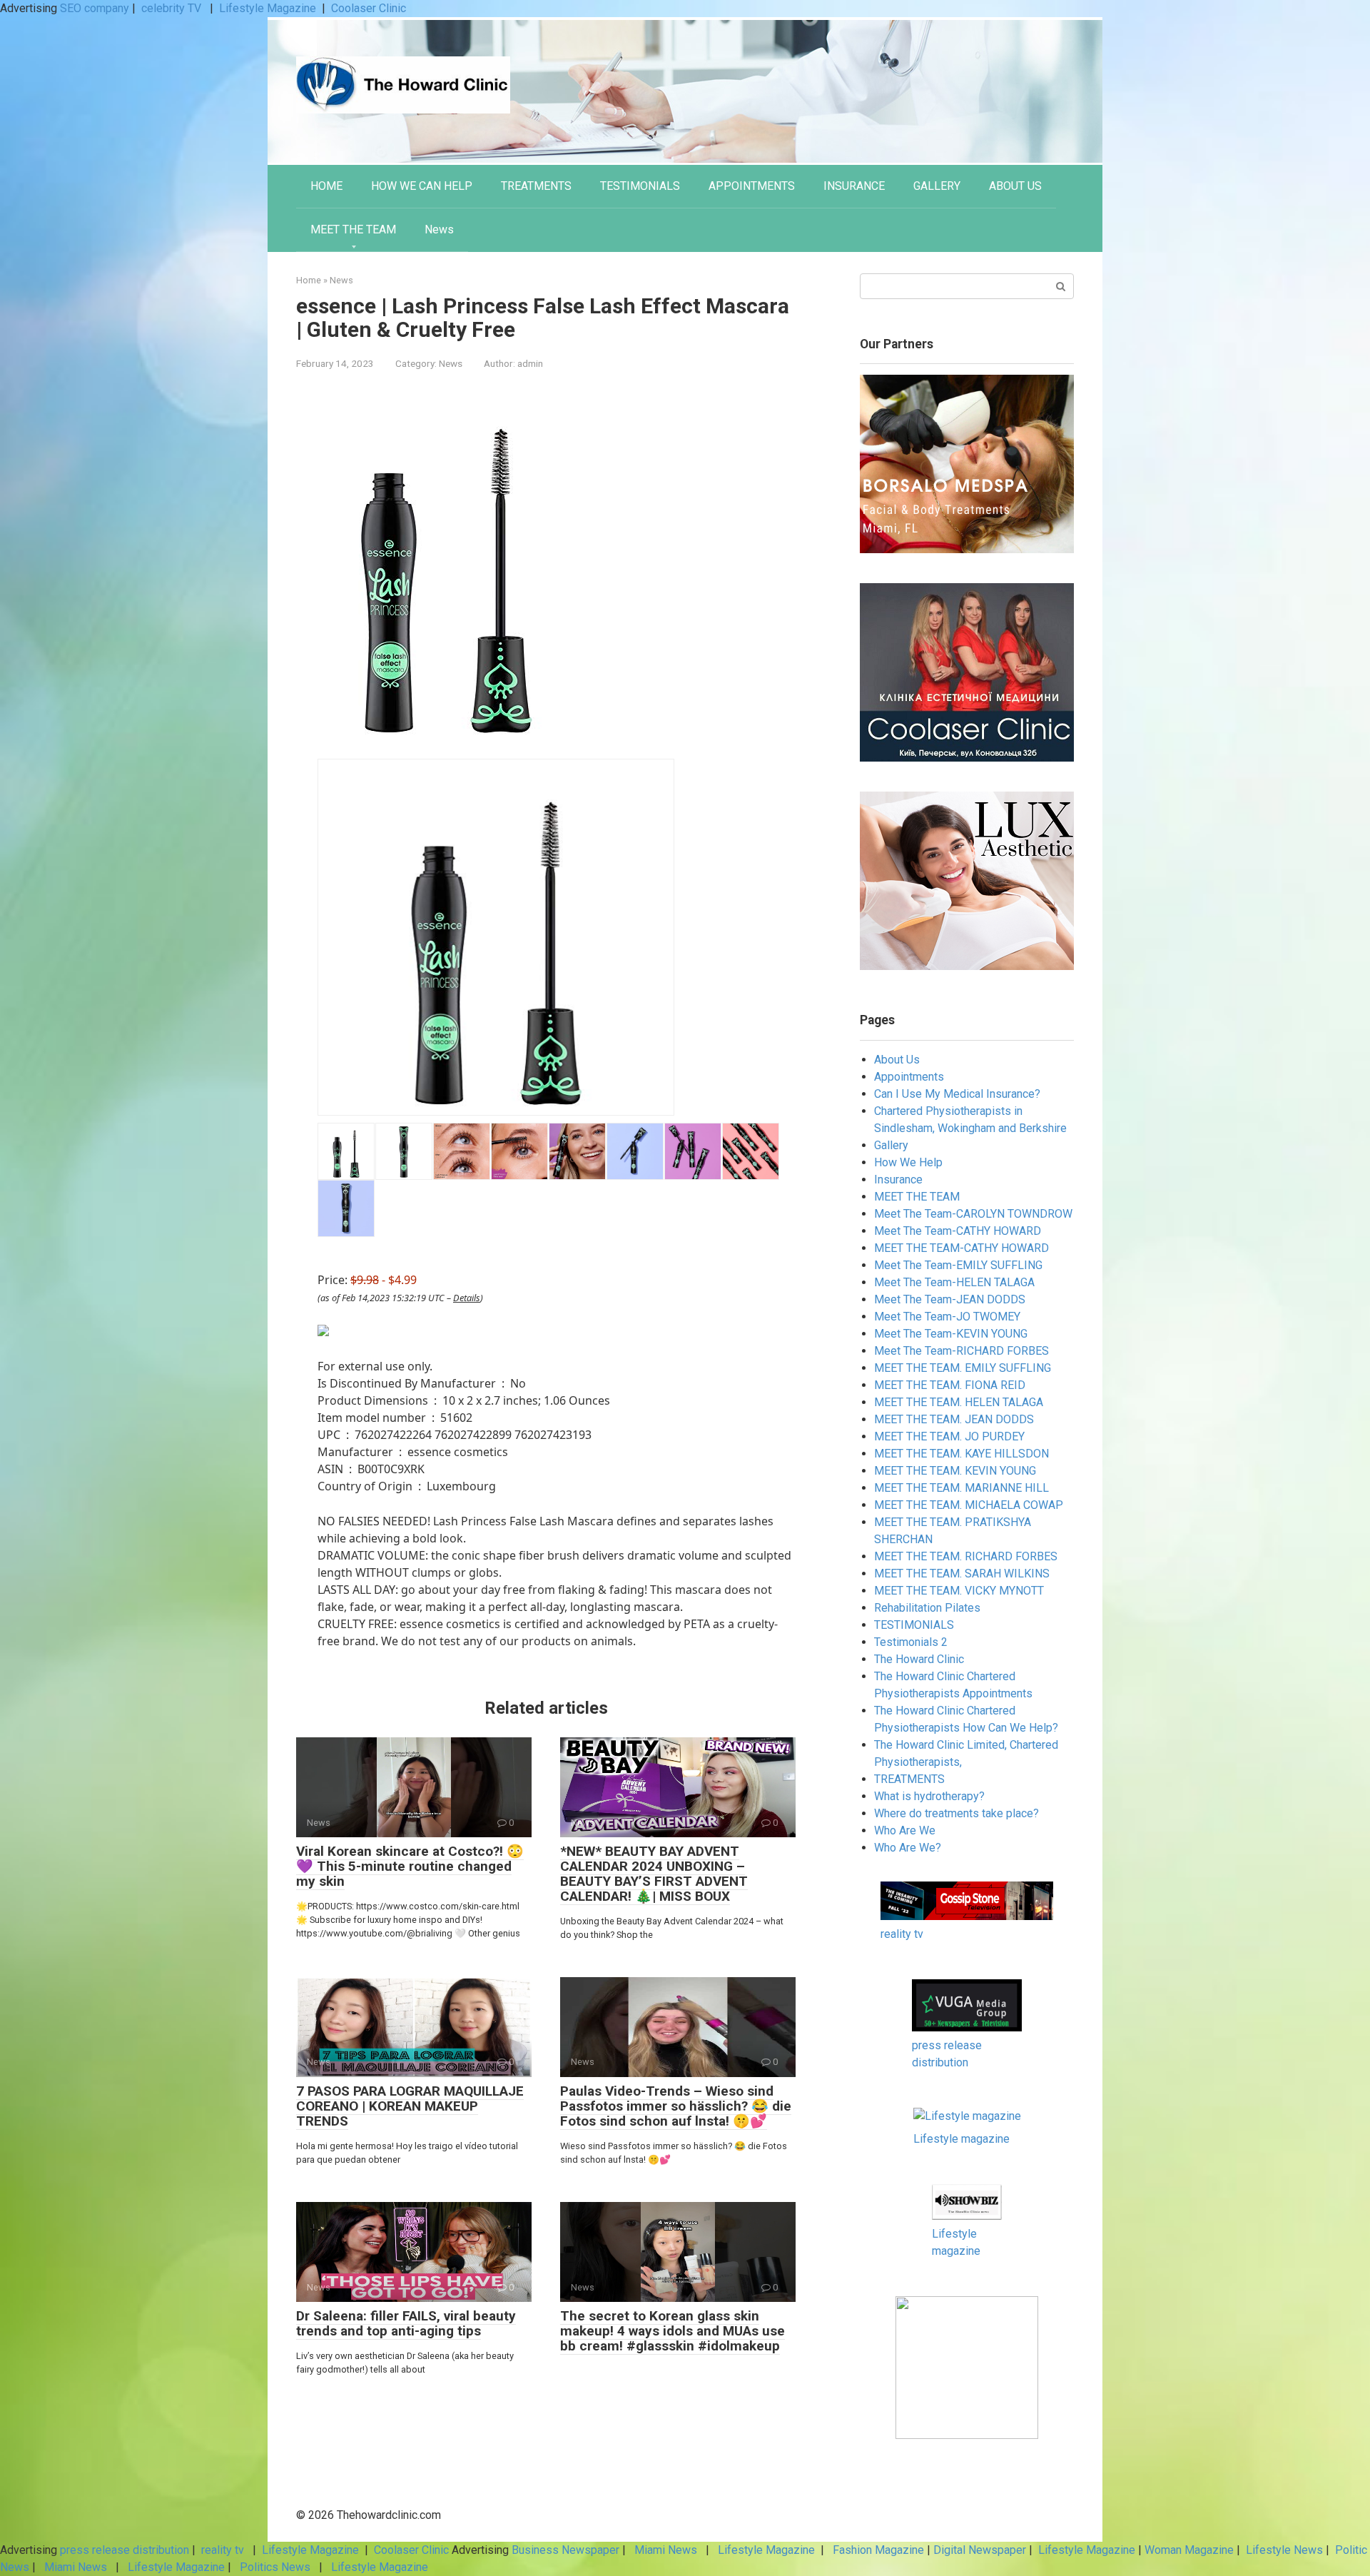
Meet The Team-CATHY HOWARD (958, 1231)
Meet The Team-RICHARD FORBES (961, 1351)
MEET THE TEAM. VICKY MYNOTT (959, 1591)
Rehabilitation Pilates (927, 1608)
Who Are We (905, 1830)
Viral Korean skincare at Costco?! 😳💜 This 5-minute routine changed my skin (410, 1866)
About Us (897, 1060)
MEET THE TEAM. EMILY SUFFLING (963, 1368)
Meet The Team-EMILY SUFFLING (958, 1265)
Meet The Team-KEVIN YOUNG (951, 1334)
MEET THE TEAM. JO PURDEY (949, 1436)
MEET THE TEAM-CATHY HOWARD (961, 1248)
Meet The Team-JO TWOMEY (947, 1317)
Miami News (666, 2550)
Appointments (909, 1077)
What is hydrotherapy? (929, 1796)
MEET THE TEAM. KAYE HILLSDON (961, 1454)
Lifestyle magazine (961, 2139)
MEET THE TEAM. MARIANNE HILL (961, 1488)
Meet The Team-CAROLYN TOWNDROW (973, 1214)
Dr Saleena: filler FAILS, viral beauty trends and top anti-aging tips (406, 2323)
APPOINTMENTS (752, 186)
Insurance (898, 1180)
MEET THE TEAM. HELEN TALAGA (959, 1402)
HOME (326, 186)
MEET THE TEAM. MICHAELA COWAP (969, 1505)
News (439, 229)
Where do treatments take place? (957, 1813)
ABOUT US (1015, 186)
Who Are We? (908, 1848)
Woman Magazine (1189, 2550)
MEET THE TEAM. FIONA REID (950, 1385)
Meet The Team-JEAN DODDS (950, 1299)
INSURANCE (854, 186)
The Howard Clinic (919, 1659)
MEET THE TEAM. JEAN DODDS (954, 1419)
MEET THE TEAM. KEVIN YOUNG (955, 1471)
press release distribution (125, 2550)
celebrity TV (173, 8)
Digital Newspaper (980, 2550)
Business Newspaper (565, 2550)
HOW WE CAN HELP (422, 186)
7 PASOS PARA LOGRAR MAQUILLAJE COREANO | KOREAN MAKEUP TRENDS (410, 2106)
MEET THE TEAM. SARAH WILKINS (962, 1574)
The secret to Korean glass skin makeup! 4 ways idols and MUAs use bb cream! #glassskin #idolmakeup (673, 2331)
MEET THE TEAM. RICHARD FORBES (966, 1556)
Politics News (275, 2567)
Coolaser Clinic (369, 8)
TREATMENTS (536, 186)
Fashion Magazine (878, 2550)
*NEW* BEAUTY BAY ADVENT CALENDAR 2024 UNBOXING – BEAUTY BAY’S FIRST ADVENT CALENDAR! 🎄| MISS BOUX (654, 1874)
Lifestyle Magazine (268, 8)
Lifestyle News (1283, 2550)
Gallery (891, 1145)
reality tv (902, 1934)
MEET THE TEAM (353, 229)
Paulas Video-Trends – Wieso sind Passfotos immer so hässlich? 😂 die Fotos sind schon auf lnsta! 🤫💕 (676, 2106)
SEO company (95, 8)
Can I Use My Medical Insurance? (957, 1094)
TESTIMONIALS (640, 186)
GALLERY (937, 186)
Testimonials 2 (911, 1642)
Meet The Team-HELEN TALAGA (954, 1282)
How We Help (908, 1162)
